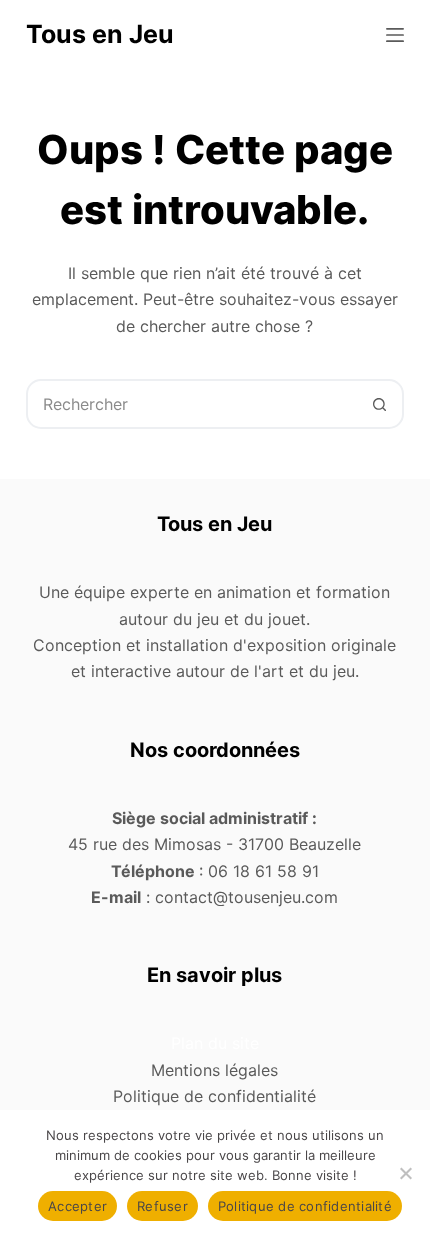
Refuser (162, 1206)
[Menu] (395, 35)
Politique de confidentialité (305, 1206)
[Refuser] (405, 1173)
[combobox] (192, 404)
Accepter (77, 1206)
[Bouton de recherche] (379, 404)
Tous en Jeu (100, 34)
